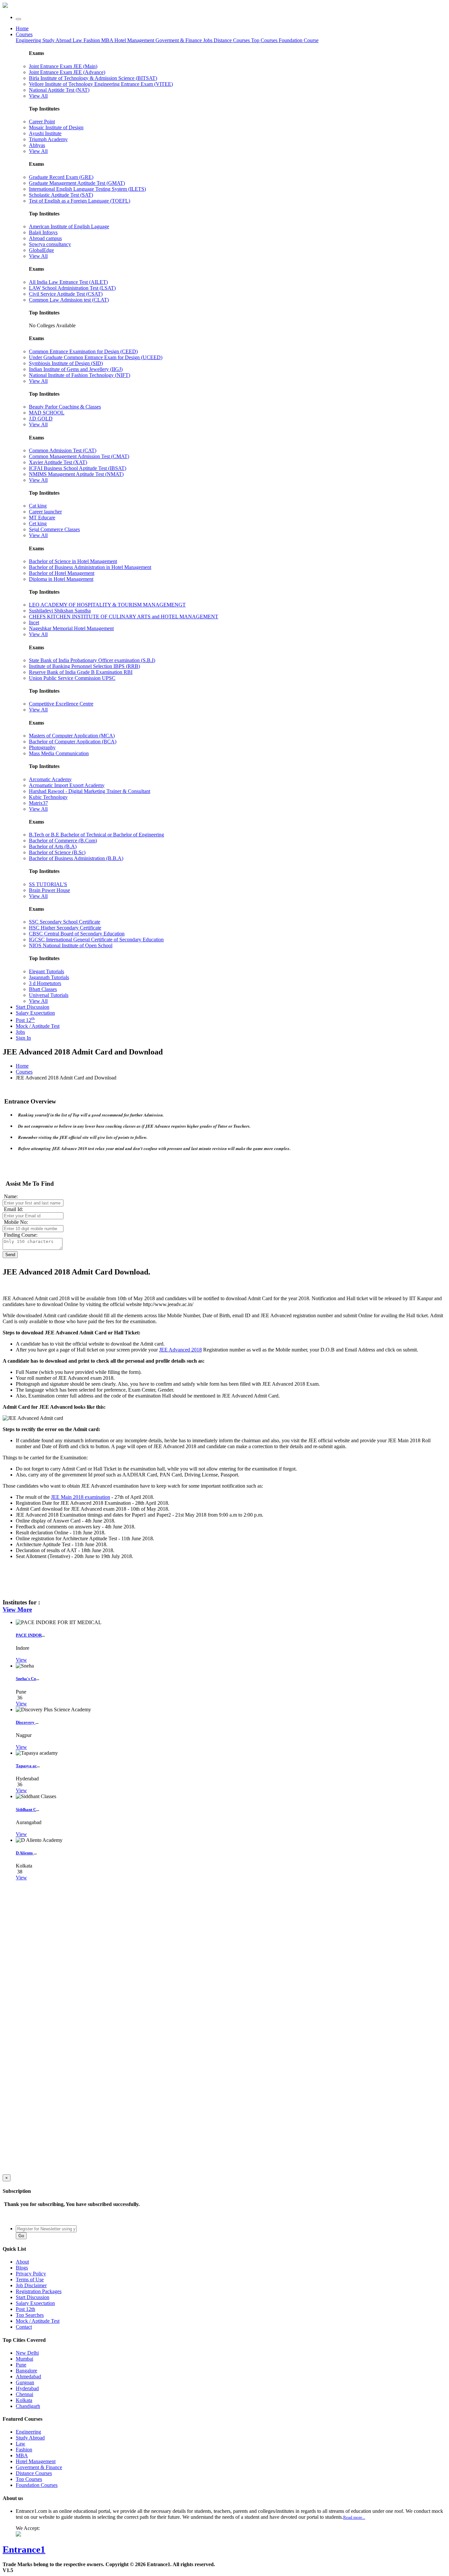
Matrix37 (38, 803)
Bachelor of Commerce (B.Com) (63, 841)
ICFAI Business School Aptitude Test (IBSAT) (78, 468)
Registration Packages (39, 2291)
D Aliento (25, 1853)
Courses (24, 34)
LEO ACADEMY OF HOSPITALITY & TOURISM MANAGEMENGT (107, 605)
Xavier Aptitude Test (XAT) (58, 462)
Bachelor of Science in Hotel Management (73, 561)
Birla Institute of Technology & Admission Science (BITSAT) (93, 78)
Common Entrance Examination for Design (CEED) (83, 351)
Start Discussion (33, 1007)
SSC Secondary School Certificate (65, 922)
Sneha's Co (26, 1679)
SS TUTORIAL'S (48, 884)
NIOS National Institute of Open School (71, 945)
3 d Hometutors (45, 983)
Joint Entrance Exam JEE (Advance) (67, 72)
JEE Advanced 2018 (180, 1350)
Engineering (29, 40)
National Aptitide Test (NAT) (59, 90)
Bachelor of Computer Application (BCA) (73, 742)
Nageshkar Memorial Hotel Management (71, 628)
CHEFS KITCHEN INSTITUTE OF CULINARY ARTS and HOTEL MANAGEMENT (124, 617)
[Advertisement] (52, 1933)
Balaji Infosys (43, 232)
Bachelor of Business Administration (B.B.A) (76, 858)
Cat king (38, 506)
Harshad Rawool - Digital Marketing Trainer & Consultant (90, 791)
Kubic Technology (48, 797)
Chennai (24, 2394)
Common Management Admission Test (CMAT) (79, 456)
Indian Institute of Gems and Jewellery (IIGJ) (76, 369)
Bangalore (26, 2371)
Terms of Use (30, 2279)
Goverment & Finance (39, 2467)
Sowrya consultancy (50, 244)
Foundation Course (299, 40)
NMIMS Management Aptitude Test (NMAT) (76, 474)
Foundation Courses (37, 2485)
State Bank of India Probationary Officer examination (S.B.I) (92, 660)
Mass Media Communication (59, 753)
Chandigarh (28, 2406)
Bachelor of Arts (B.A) (53, 846)
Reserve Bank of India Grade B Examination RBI (81, 672)
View (21, 1660)
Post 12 (25, 1020)
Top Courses (264, 40)
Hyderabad (27, 2388)
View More (17, 1610)
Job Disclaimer (31, 2285)
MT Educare (42, 518)
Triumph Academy (48, 139)
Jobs (20, 1032)
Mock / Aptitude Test (38, 1026)
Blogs (22, 2268)
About (22, 2262)
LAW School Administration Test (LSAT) (72, 288)
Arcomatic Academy (50, 779)
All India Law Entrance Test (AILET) (68, 282)
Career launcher (45, 512)
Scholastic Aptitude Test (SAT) (61, 195)
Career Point (42, 122)
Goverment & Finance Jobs (185, 40)
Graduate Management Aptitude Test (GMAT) (77, 183)
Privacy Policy (31, 2274)
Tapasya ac (26, 1766)
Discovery (26, 1722)
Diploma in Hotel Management (61, 579)
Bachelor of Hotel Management (62, 573)
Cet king (38, 523)
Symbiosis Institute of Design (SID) (66, 363)
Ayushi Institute (45, 133)
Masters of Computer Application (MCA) (72, 736)
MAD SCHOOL (47, 413)
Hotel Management (135, 40)
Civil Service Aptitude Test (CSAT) (66, 294)
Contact (24, 2327)
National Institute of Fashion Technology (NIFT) (80, 375)
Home (22, 28)
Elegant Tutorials (47, 971)
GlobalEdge (41, 250)
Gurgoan (25, 2382)
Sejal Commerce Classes (54, 529)
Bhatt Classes (43, 989)
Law (78, 40)
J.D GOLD (41, 419)
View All (38, 96)
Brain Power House (49, 890)
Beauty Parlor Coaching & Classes (65, 407)
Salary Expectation (35, 1013)
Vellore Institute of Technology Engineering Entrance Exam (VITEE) (101, 84)
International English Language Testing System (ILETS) (87, 189)
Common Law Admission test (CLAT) (69, 300)
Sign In (23, 1038)
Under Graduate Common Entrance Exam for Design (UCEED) (96, 357)
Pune (21, 2365)
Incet (34, 622)
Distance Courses (232, 40)
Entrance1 (24, 2549)
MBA (108, 40)
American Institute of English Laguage (69, 226)
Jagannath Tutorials (49, 977)
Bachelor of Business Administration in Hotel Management (90, 567)
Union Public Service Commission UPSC (72, 678)
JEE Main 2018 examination (81, 1497)
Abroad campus (45, 238)
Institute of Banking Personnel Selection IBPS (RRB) (84, 666)
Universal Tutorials (49, 995)
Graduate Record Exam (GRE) (61, 177)
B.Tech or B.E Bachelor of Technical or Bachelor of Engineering (96, 835)
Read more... (354, 2517)
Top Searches (30, 2315)
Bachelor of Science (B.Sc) (57, 852)
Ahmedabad (28, 2377)
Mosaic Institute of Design (56, 127)
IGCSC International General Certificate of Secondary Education (96, 940)
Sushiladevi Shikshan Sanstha (60, 611)
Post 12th (25, 2309)
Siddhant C (26, 1809)
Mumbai (24, 2359)
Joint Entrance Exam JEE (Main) (63, 66)
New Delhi (27, 2353)
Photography (42, 747)
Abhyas (37, 145)
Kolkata (24, 2400)
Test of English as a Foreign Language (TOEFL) (80, 201)
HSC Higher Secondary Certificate (65, 928)
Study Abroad (58, 40)
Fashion (92, 40)
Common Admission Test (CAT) (63, 450)
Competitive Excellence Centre (61, 704)
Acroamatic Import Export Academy (67, 785)
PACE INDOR (29, 1635)
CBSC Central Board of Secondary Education (77, 934)
